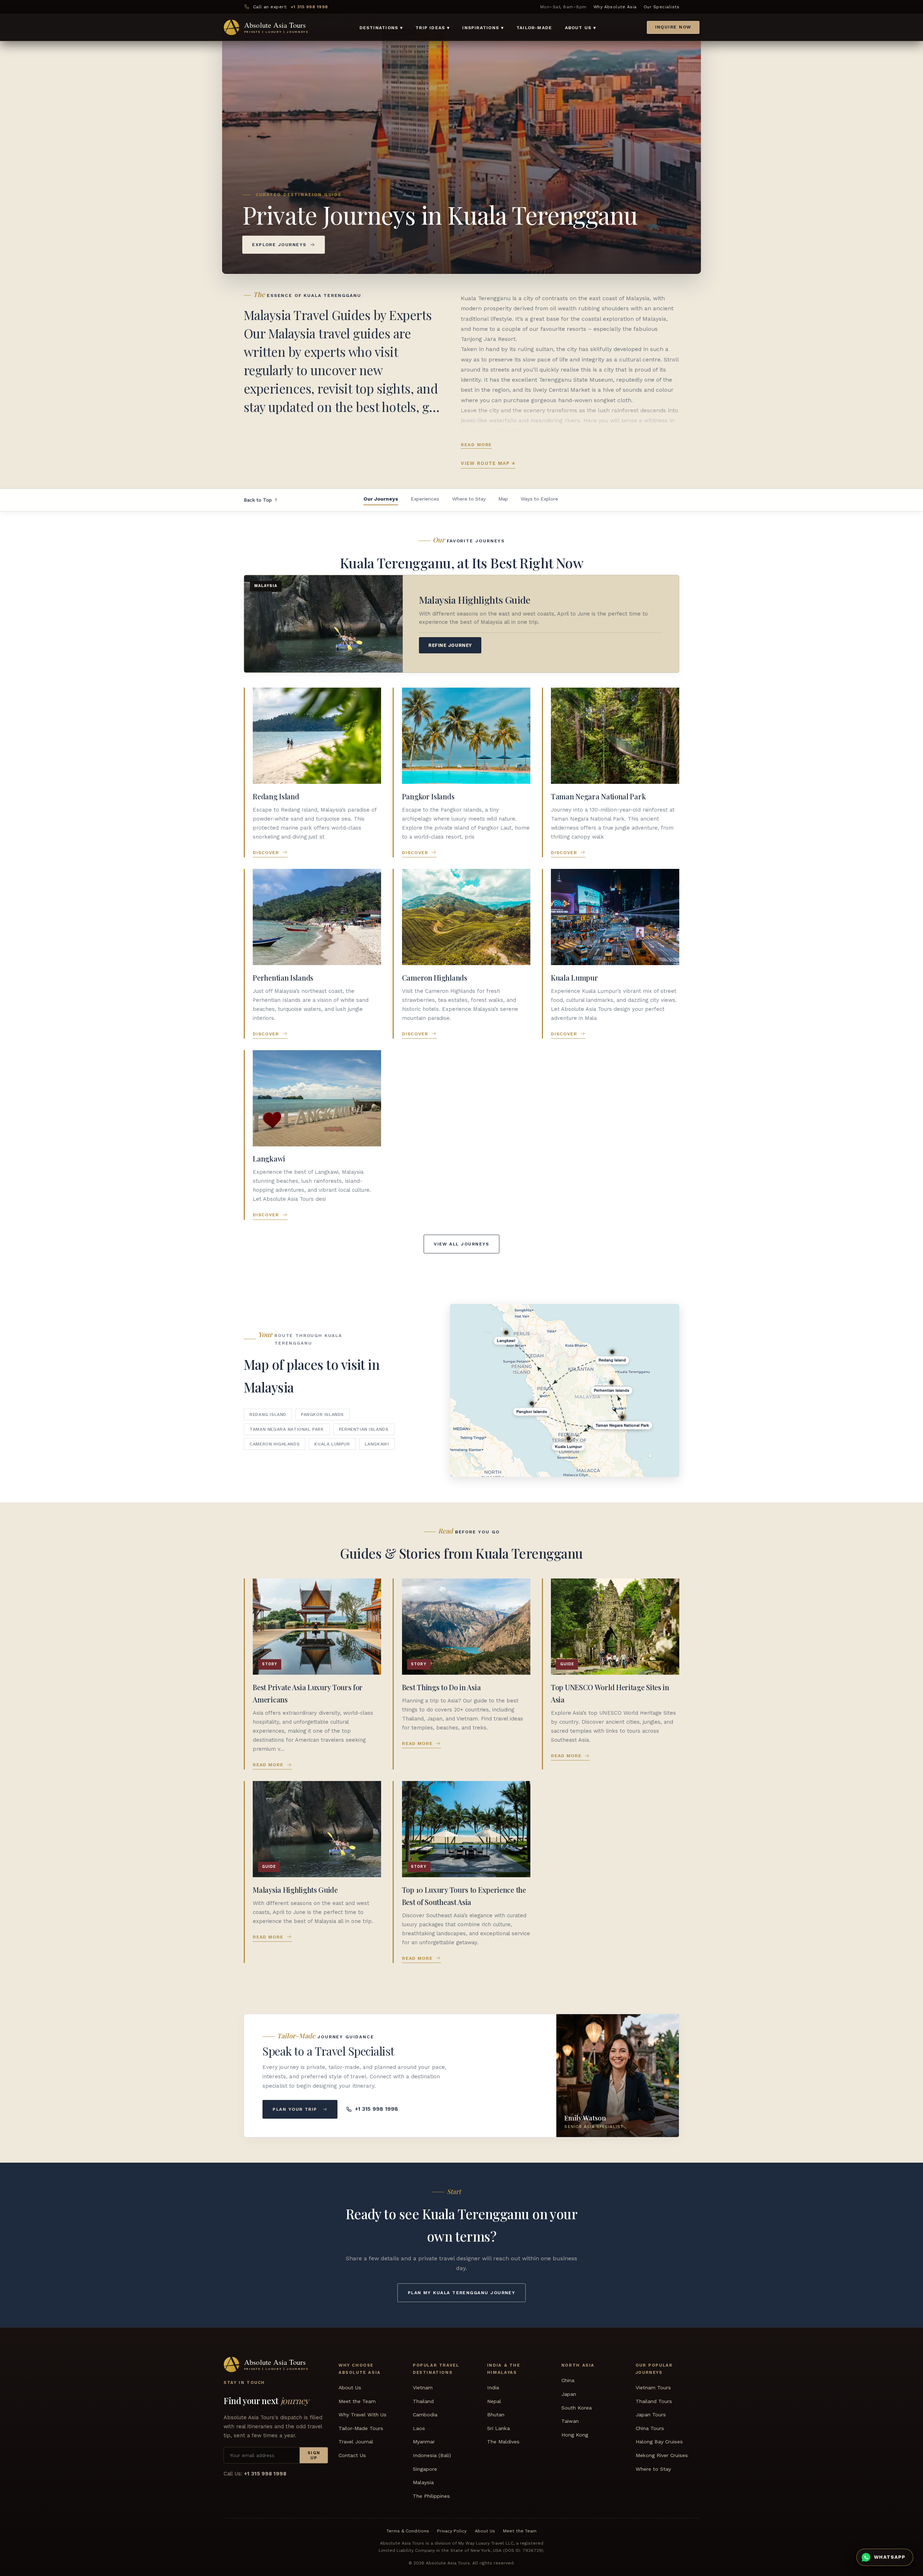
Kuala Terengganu (487, 298)
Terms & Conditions (408, 2531)
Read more (476, 445)
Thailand (423, 2401)
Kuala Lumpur (332, 1444)
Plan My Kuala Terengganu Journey (462, 2293)
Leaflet (587, 1474)
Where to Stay (469, 499)
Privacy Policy (452, 2531)
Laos (419, 2428)
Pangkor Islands (323, 1414)
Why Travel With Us (363, 2415)
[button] (669, 1450)
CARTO (609, 1474)
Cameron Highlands (275, 1444)
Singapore (425, 2469)
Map (503, 499)
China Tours (650, 2428)
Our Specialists (661, 7)
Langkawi (377, 1444)
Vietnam (423, 2388)
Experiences (425, 499)
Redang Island (268, 1414)
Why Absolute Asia (615, 7)
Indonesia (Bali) (432, 2455)
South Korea (577, 2408)
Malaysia (423, 2482)
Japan (569, 2394)
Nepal (494, 2401)
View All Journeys (461, 1244)
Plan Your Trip (295, 2109)
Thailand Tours (654, 2401)
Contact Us (352, 2455)
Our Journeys (381, 499)
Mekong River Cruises (662, 2455)
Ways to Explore (539, 499)
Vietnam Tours (653, 2388)
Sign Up (314, 2455)
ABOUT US (581, 28)
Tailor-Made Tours (361, 2428)
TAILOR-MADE (534, 28)
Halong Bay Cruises (659, 2442)
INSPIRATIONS (483, 28)
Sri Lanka (498, 2428)
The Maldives (503, 2442)
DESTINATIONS (381, 28)
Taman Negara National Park (287, 1429)
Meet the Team (357, 2401)
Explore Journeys (279, 245)
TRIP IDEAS (432, 28)
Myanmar (424, 2442)
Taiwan (570, 2421)
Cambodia (425, 2415)
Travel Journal (356, 2442)
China (568, 2380)
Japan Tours (651, 2415)
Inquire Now (673, 27)
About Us (350, 2388)
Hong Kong (575, 2435)
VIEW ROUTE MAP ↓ (488, 463)
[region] (565, 1390)
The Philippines (431, 2496)
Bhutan (496, 2415)
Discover (266, 852)
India (493, 2388)
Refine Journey (450, 645)
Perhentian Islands (364, 1429)
